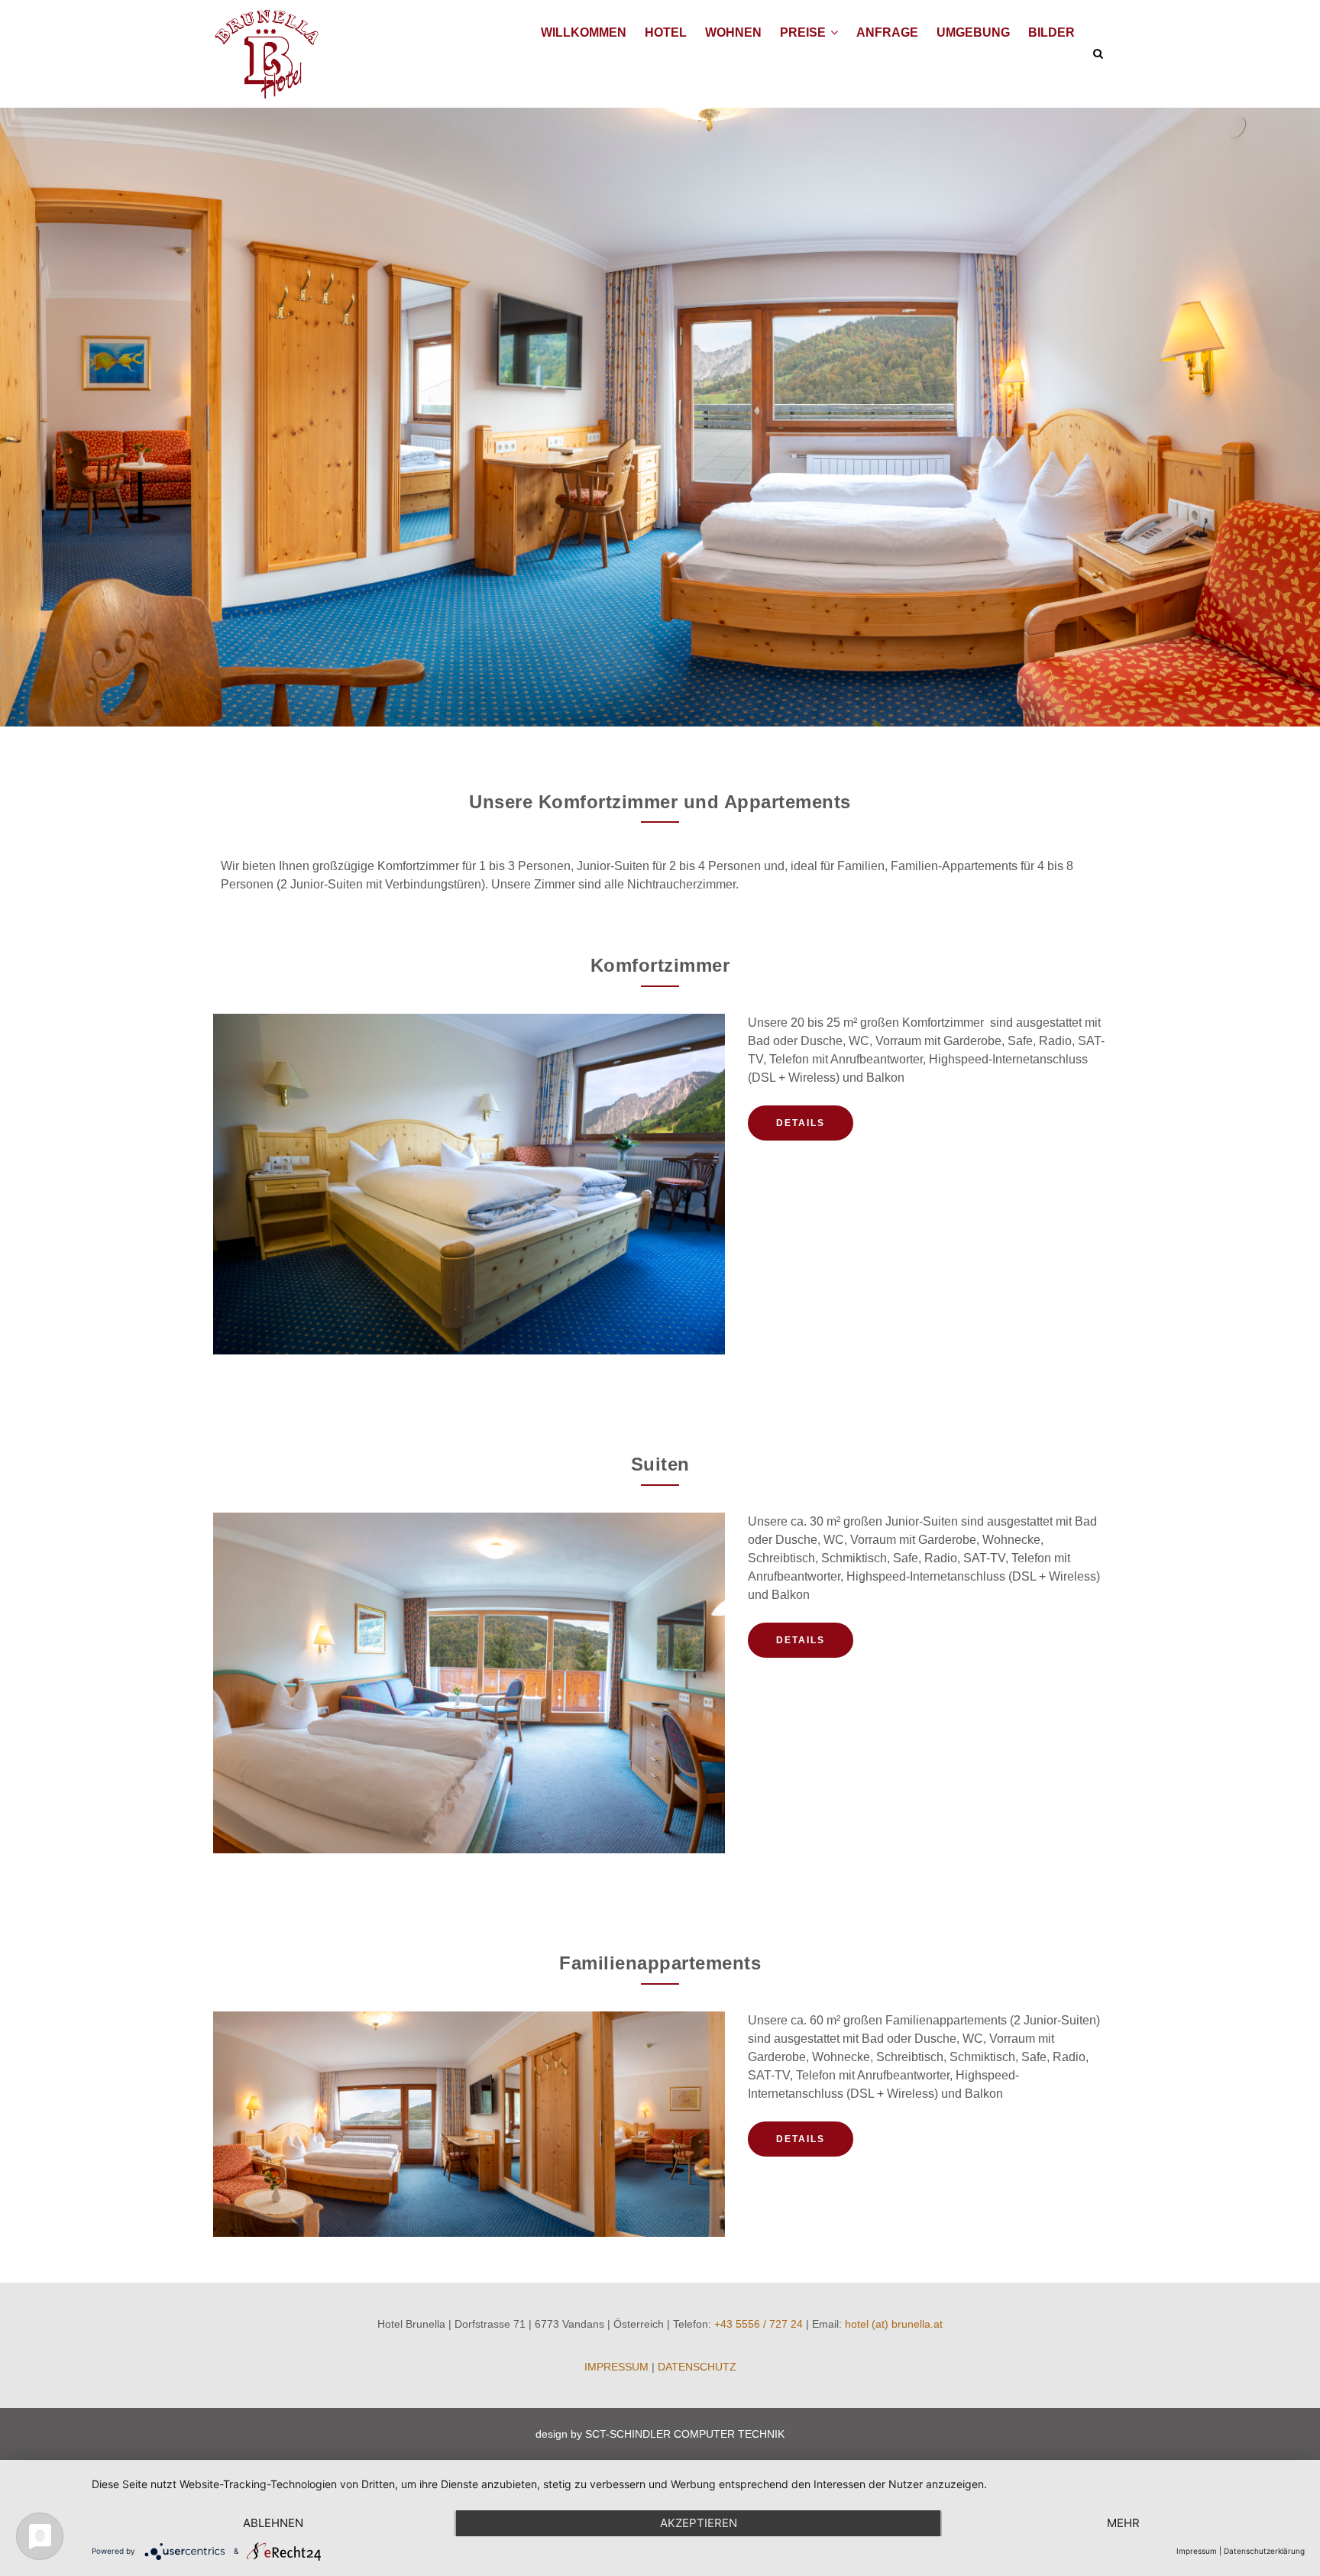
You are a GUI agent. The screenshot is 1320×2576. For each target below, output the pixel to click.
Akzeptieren (699, 2523)
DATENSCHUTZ (697, 2367)
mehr (1123, 2523)
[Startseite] (266, 54)
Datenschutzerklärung (1264, 2551)
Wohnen (733, 32)
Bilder (1051, 32)
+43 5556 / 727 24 (759, 2324)
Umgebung (973, 32)
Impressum (1197, 2551)
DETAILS (801, 1123)
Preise (804, 32)
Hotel (666, 32)
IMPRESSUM (616, 2367)
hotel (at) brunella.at (894, 2324)
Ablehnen (273, 2523)
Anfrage (887, 32)
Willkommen (584, 32)
